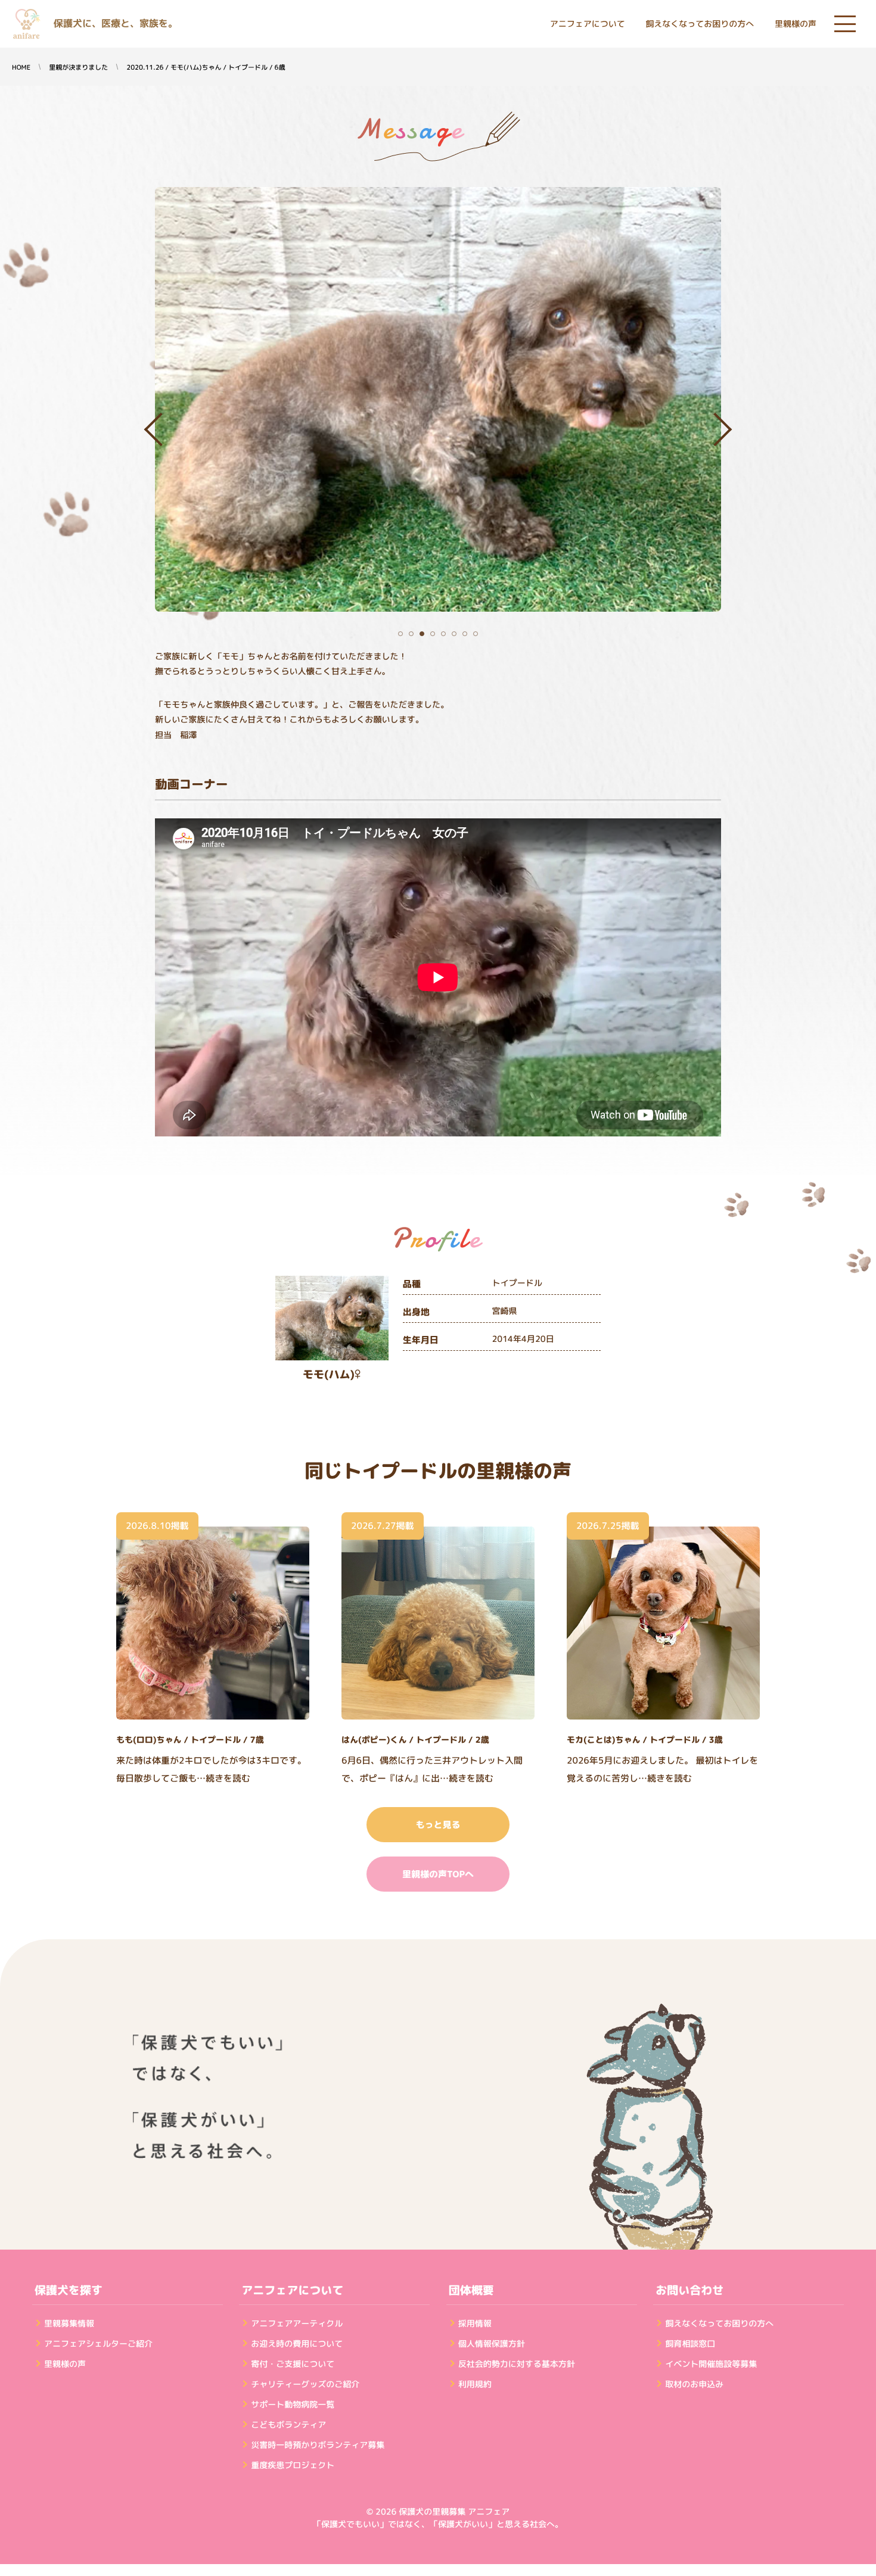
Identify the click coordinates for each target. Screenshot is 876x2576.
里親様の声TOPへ (438, 1874)
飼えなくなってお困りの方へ (700, 24)
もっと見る (438, 1825)
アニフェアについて (588, 24)
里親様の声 (796, 24)
